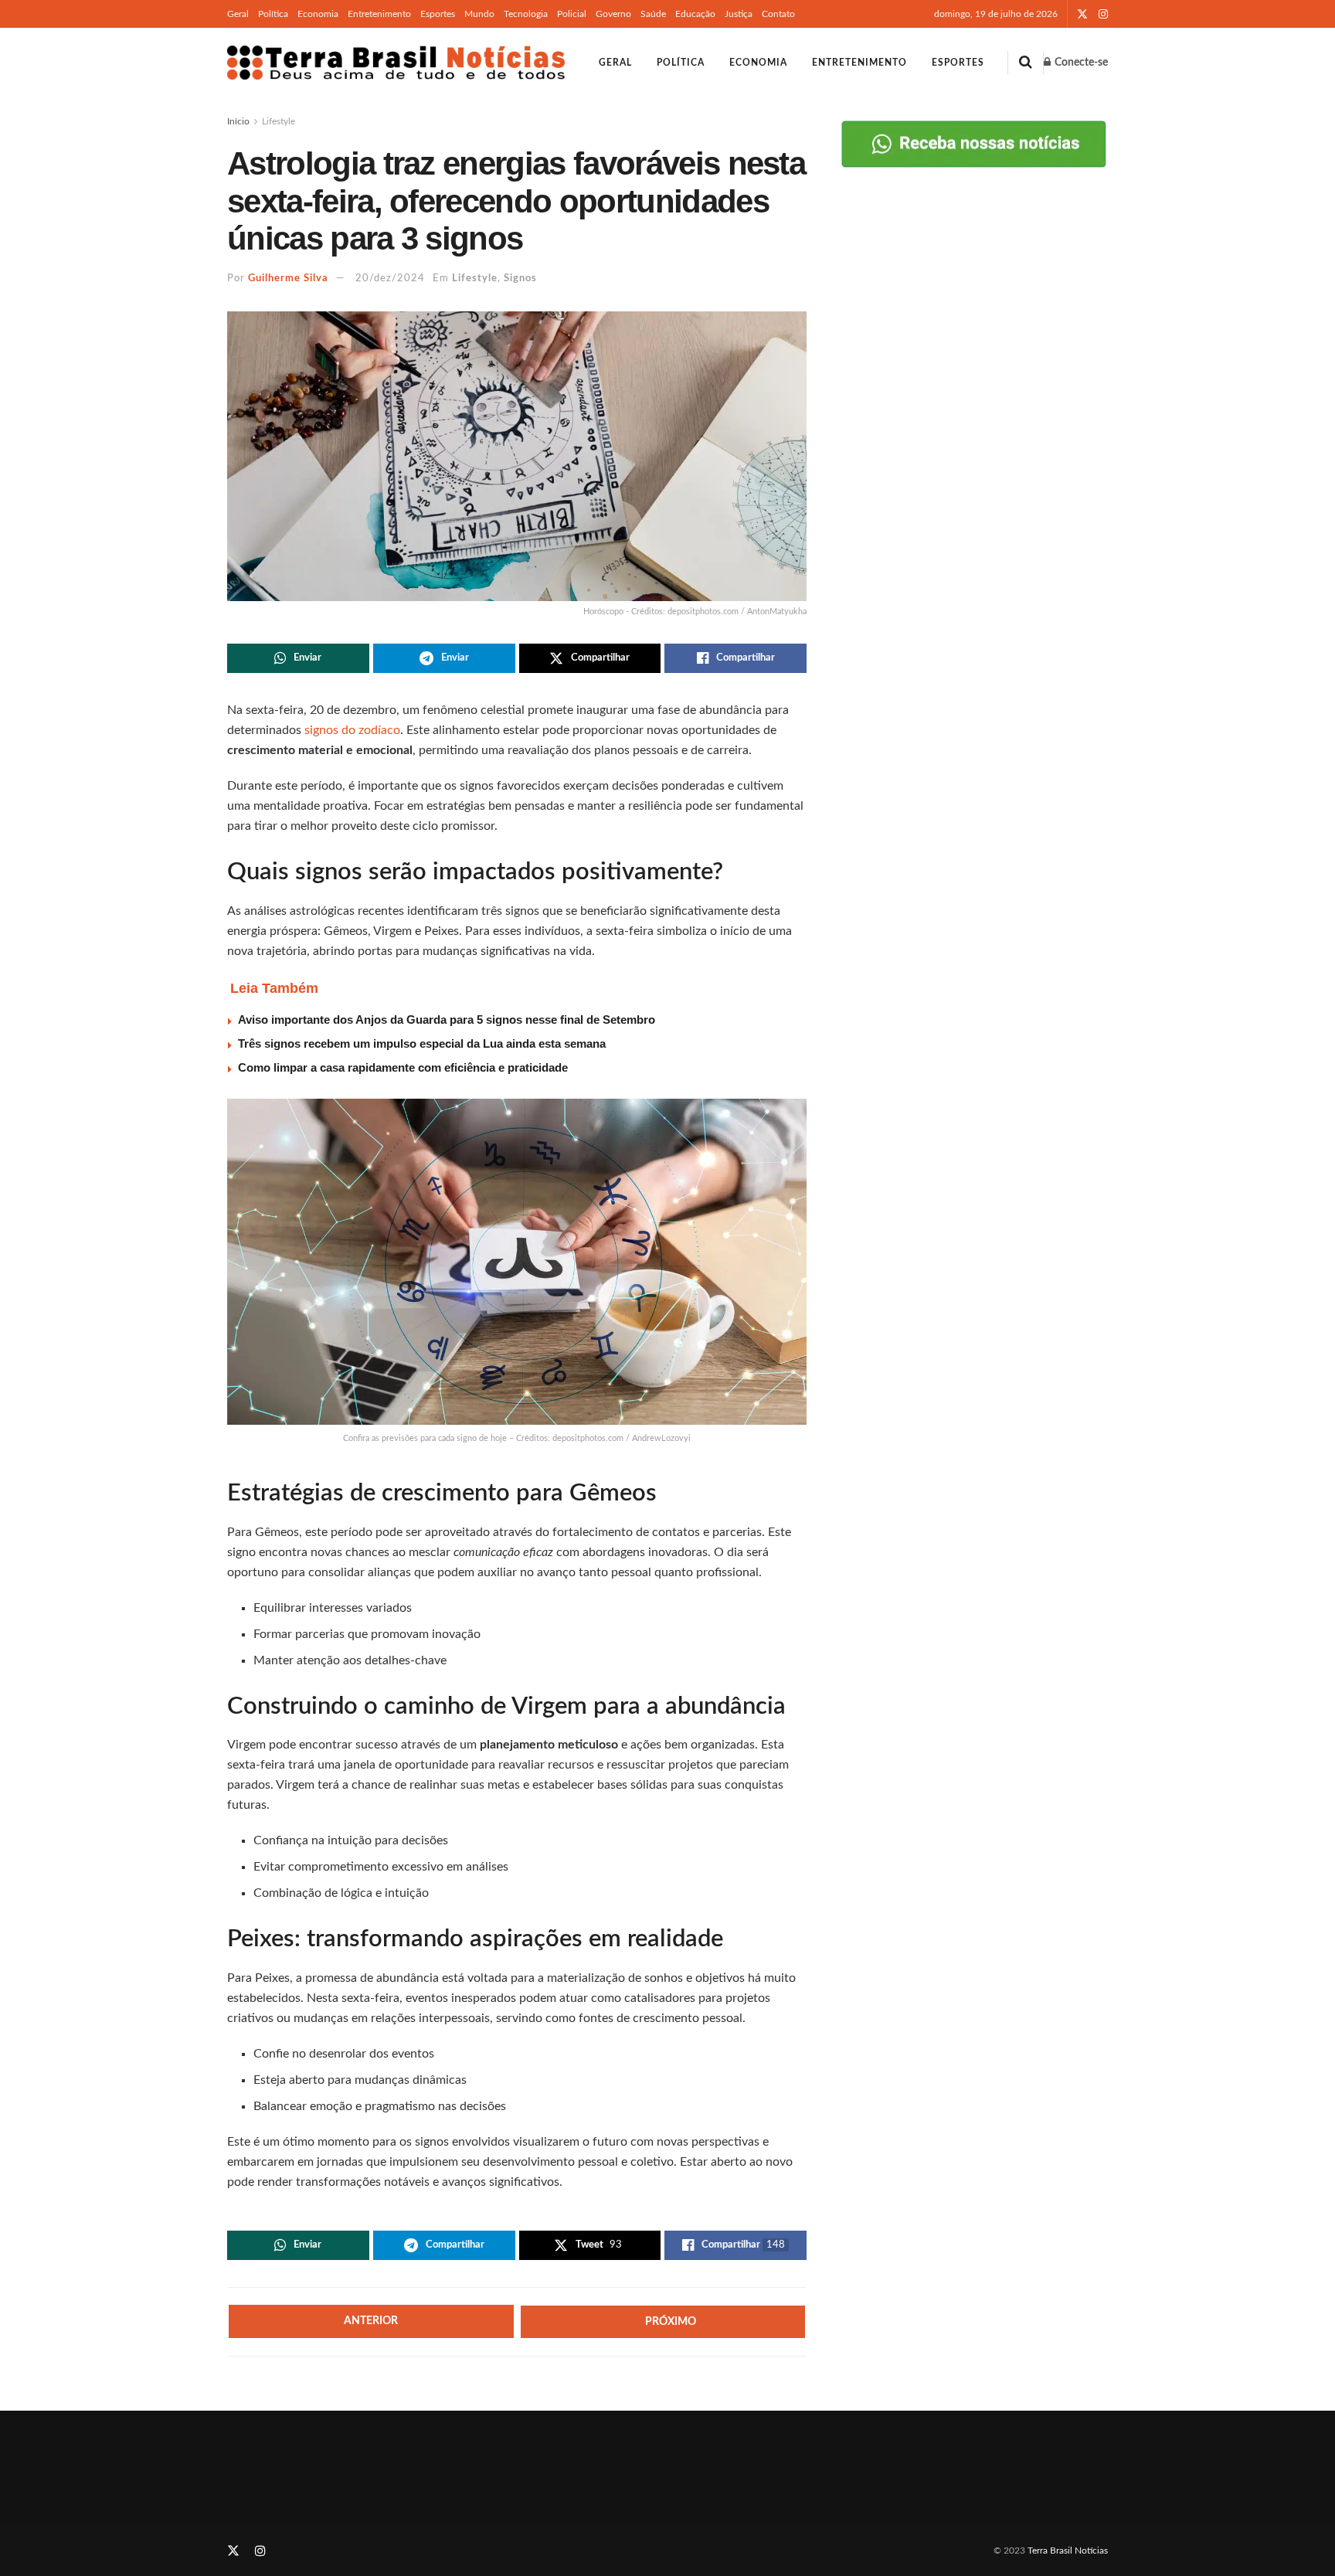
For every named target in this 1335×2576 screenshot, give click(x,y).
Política (273, 14)
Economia (318, 14)
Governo (613, 14)
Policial (572, 14)
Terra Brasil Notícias (1068, 2551)
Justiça (739, 14)
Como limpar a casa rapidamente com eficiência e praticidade (403, 1067)
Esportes (438, 14)
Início (238, 121)
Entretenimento (379, 14)
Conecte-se (1080, 63)
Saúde (653, 14)
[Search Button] (1026, 63)
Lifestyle (279, 121)
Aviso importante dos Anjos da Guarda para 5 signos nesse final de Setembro (447, 1020)
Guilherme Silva (288, 279)
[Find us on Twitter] (1082, 14)
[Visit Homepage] (396, 63)
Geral (238, 14)
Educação (695, 14)
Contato (778, 14)
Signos (520, 279)
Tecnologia (526, 14)
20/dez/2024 (390, 279)
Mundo (479, 14)
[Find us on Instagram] (1103, 14)
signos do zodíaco (352, 730)
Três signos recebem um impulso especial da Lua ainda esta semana (422, 1043)
